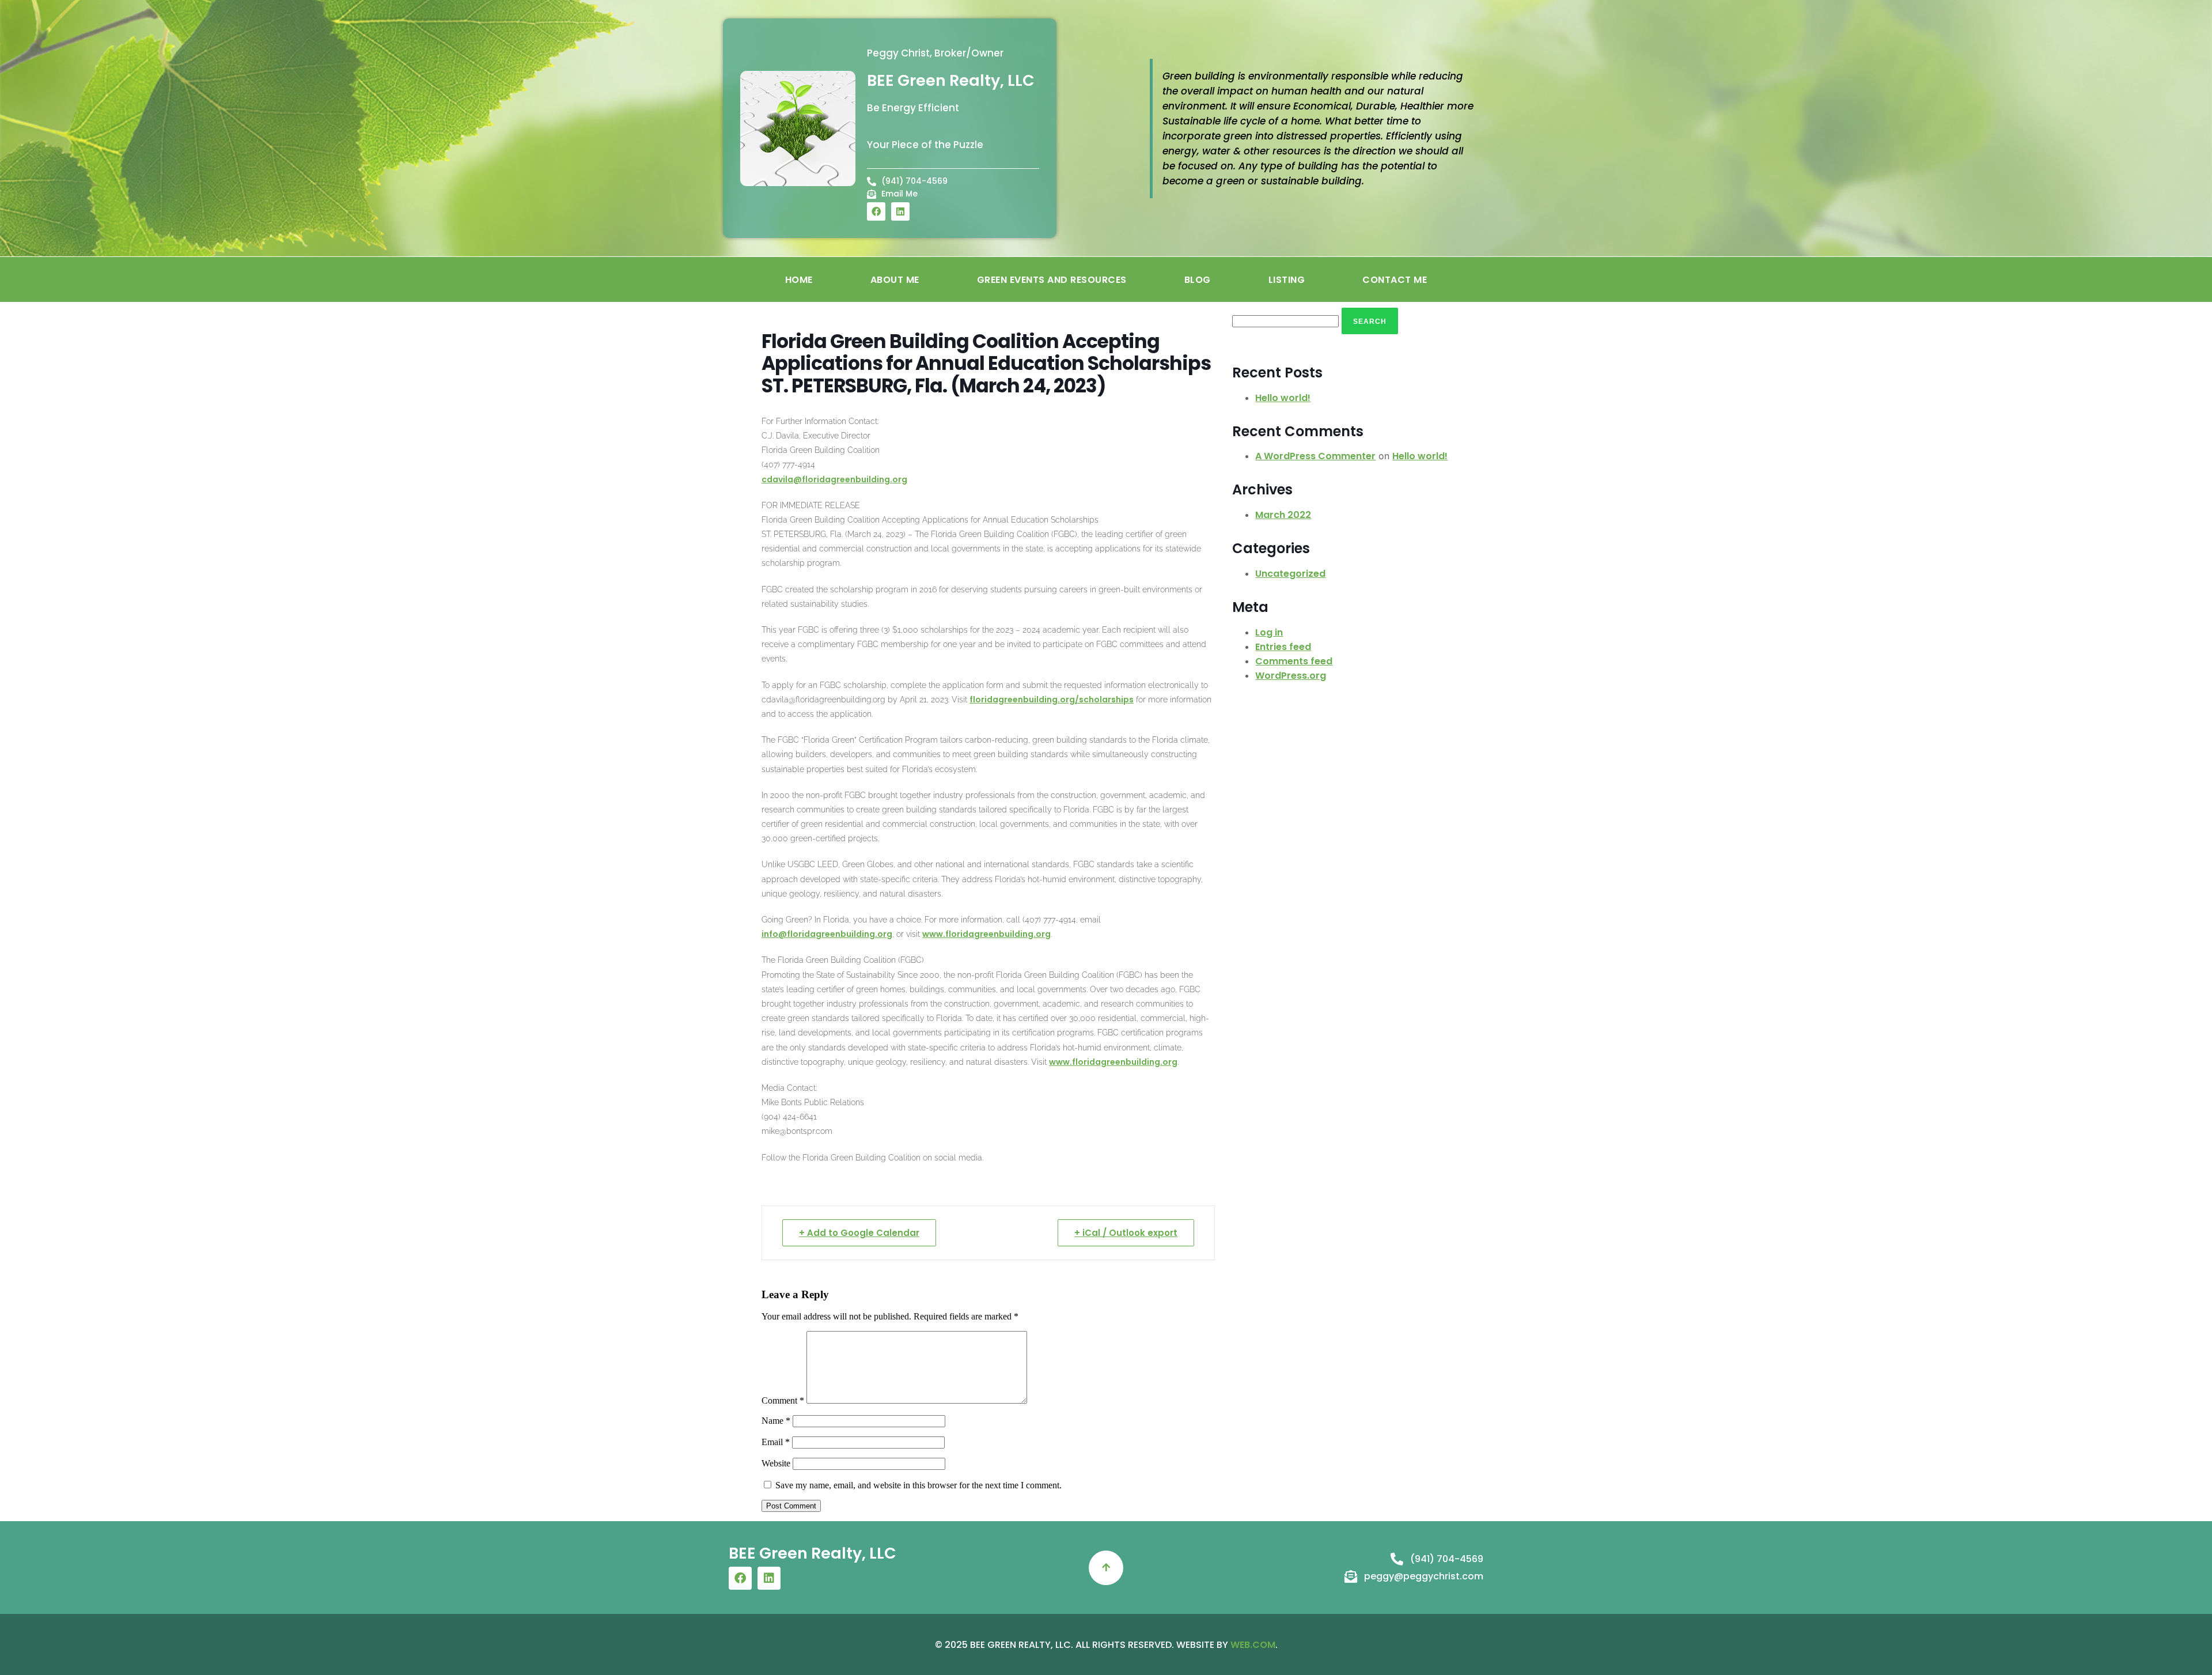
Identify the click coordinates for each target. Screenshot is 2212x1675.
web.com (1253, 1645)
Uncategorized (1290, 574)
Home (799, 280)
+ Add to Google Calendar (859, 1233)
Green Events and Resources (1052, 280)
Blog (1198, 280)
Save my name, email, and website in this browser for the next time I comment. (918, 1485)
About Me (895, 280)
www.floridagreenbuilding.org (986, 934)
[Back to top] (1106, 1568)
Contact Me (1395, 280)
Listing (1287, 280)
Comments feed (1294, 661)
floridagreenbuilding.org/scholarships (1052, 700)
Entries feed (1283, 647)
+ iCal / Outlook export (1126, 1233)
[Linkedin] (900, 211)
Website (776, 1463)
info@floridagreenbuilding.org (827, 934)
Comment (783, 1400)
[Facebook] (876, 211)
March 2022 (1283, 515)
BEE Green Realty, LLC (951, 80)
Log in (1269, 632)
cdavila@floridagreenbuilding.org (834, 479)
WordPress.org (1291, 676)
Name (776, 1421)
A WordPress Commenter (1315, 456)
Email (776, 1442)
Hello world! (1283, 398)
